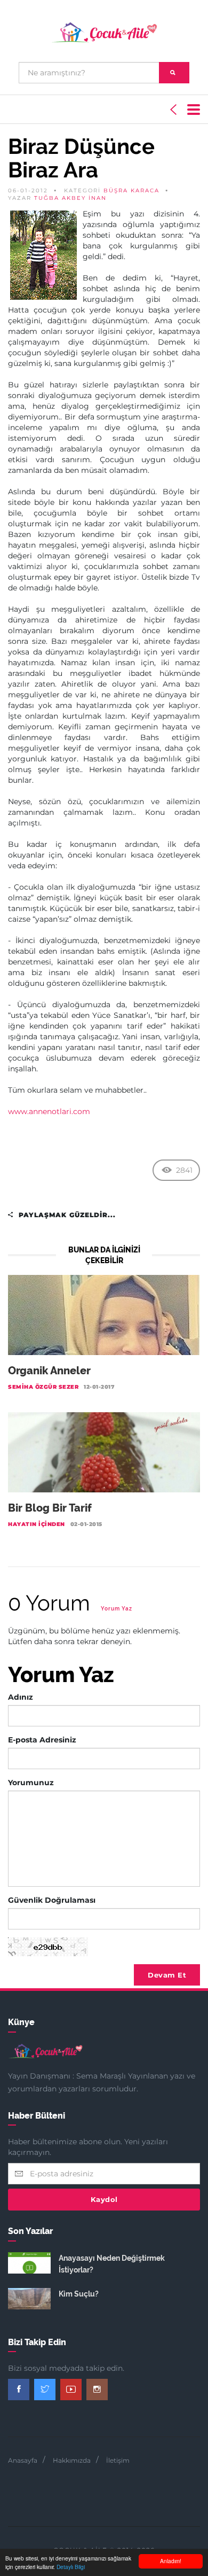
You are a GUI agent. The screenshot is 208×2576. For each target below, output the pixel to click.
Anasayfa (23, 2460)
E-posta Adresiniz (42, 1740)
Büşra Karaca (131, 190)
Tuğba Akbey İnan (70, 198)
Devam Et (167, 1975)
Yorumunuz (31, 1783)
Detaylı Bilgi (71, 2567)
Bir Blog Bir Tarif (50, 1508)
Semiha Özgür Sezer (43, 1387)
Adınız (21, 1697)
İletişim (118, 2460)
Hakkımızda (72, 2460)
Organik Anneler (49, 1371)
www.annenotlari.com (49, 1111)
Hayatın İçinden (37, 1524)
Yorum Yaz (117, 1609)
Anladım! (171, 2561)
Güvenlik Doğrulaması (52, 1900)
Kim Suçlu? (79, 2294)
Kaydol (104, 2199)
